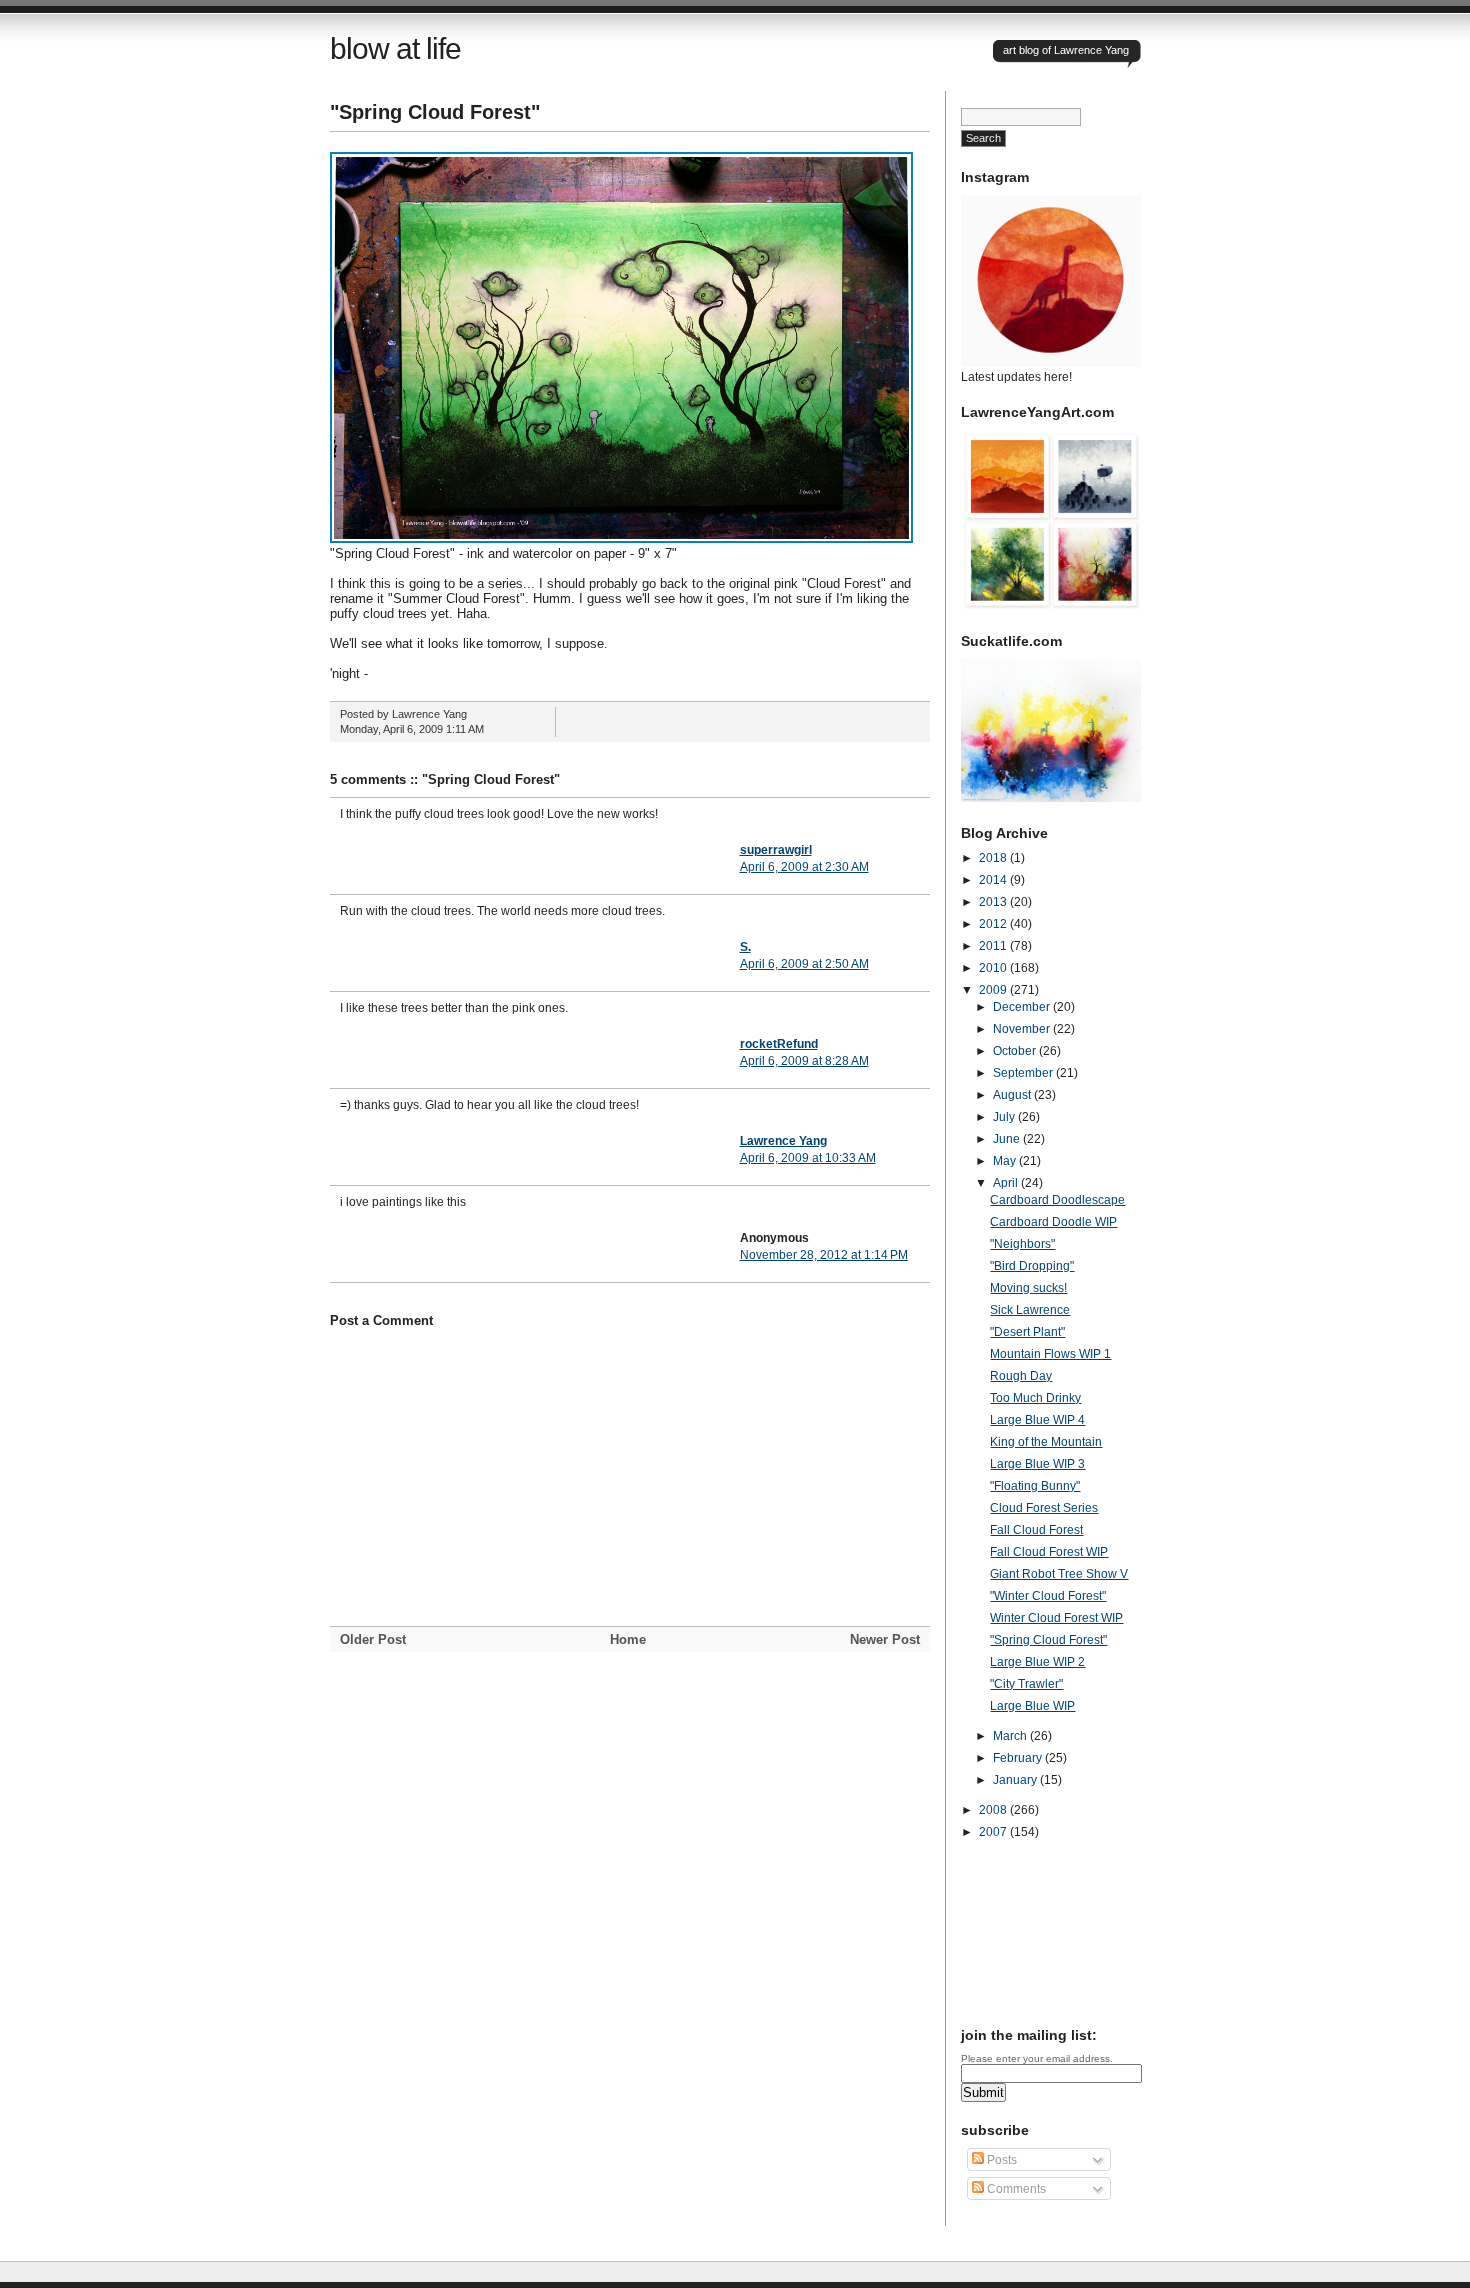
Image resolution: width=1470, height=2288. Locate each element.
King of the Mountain (1046, 1442)
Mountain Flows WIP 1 (1050, 1354)
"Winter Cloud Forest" (1048, 1596)
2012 (994, 924)
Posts (1000, 2160)
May (1006, 1161)
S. (745, 947)
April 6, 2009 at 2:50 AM (804, 964)
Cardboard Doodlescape (1057, 1200)
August (1013, 1095)
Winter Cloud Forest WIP (1056, 1618)
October (1016, 1051)
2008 (994, 1810)
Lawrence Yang (783, 1141)
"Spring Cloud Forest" (435, 112)
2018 (994, 858)
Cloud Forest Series (1044, 1508)
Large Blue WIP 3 (1037, 1464)
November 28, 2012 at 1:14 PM (824, 1255)
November (1023, 1029)
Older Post (373, 1639)
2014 (994, 880)
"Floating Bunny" (1035, 1486)
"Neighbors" (1022, 1244)
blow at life (395, 48)
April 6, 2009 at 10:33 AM (808, 1158)
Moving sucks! (1028, 1288)
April (1007, 1183)
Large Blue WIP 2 (1037, 1662)
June (1008, 1139)
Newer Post (885, 1639)
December (1023, 1007)
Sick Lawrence (1030, 1310)
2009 (994, 990)
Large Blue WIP (1032, 1706)
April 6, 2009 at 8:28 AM (804, 1061)
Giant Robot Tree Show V (1059, 1574)
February (1019, 1758)
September (1024, 1073)
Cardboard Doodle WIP (1053, 1222)
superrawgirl (776, 850)
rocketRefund (779, 1044)
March (1011, 1736)
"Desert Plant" (1027, 1332)
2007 (994, 1832)
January (1016, 1780)
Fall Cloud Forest (1036, 1530)
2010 (994, 968)
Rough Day (1021, 1376)
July (1005, 1117)
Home (628, 1639)
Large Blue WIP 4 (1037, 1420)
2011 (994, 946)
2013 (994, 902)
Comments (1015, 2189)
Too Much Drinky (1035, 1398)
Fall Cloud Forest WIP (1049, 1552)
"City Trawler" (1026, 1684)
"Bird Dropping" (1032, 1266)
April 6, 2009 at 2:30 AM (804, 867)
